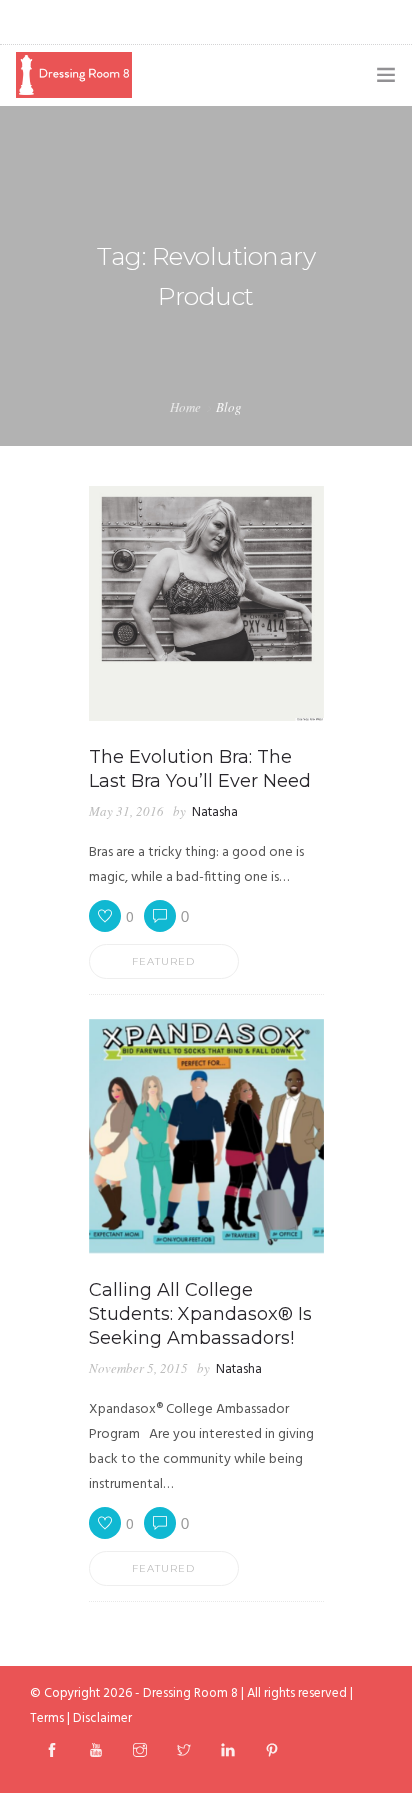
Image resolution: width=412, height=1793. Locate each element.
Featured (163, 961)
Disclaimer (102, 1718)
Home (185, 407)
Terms (47, 1718)
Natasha (215, 812)
